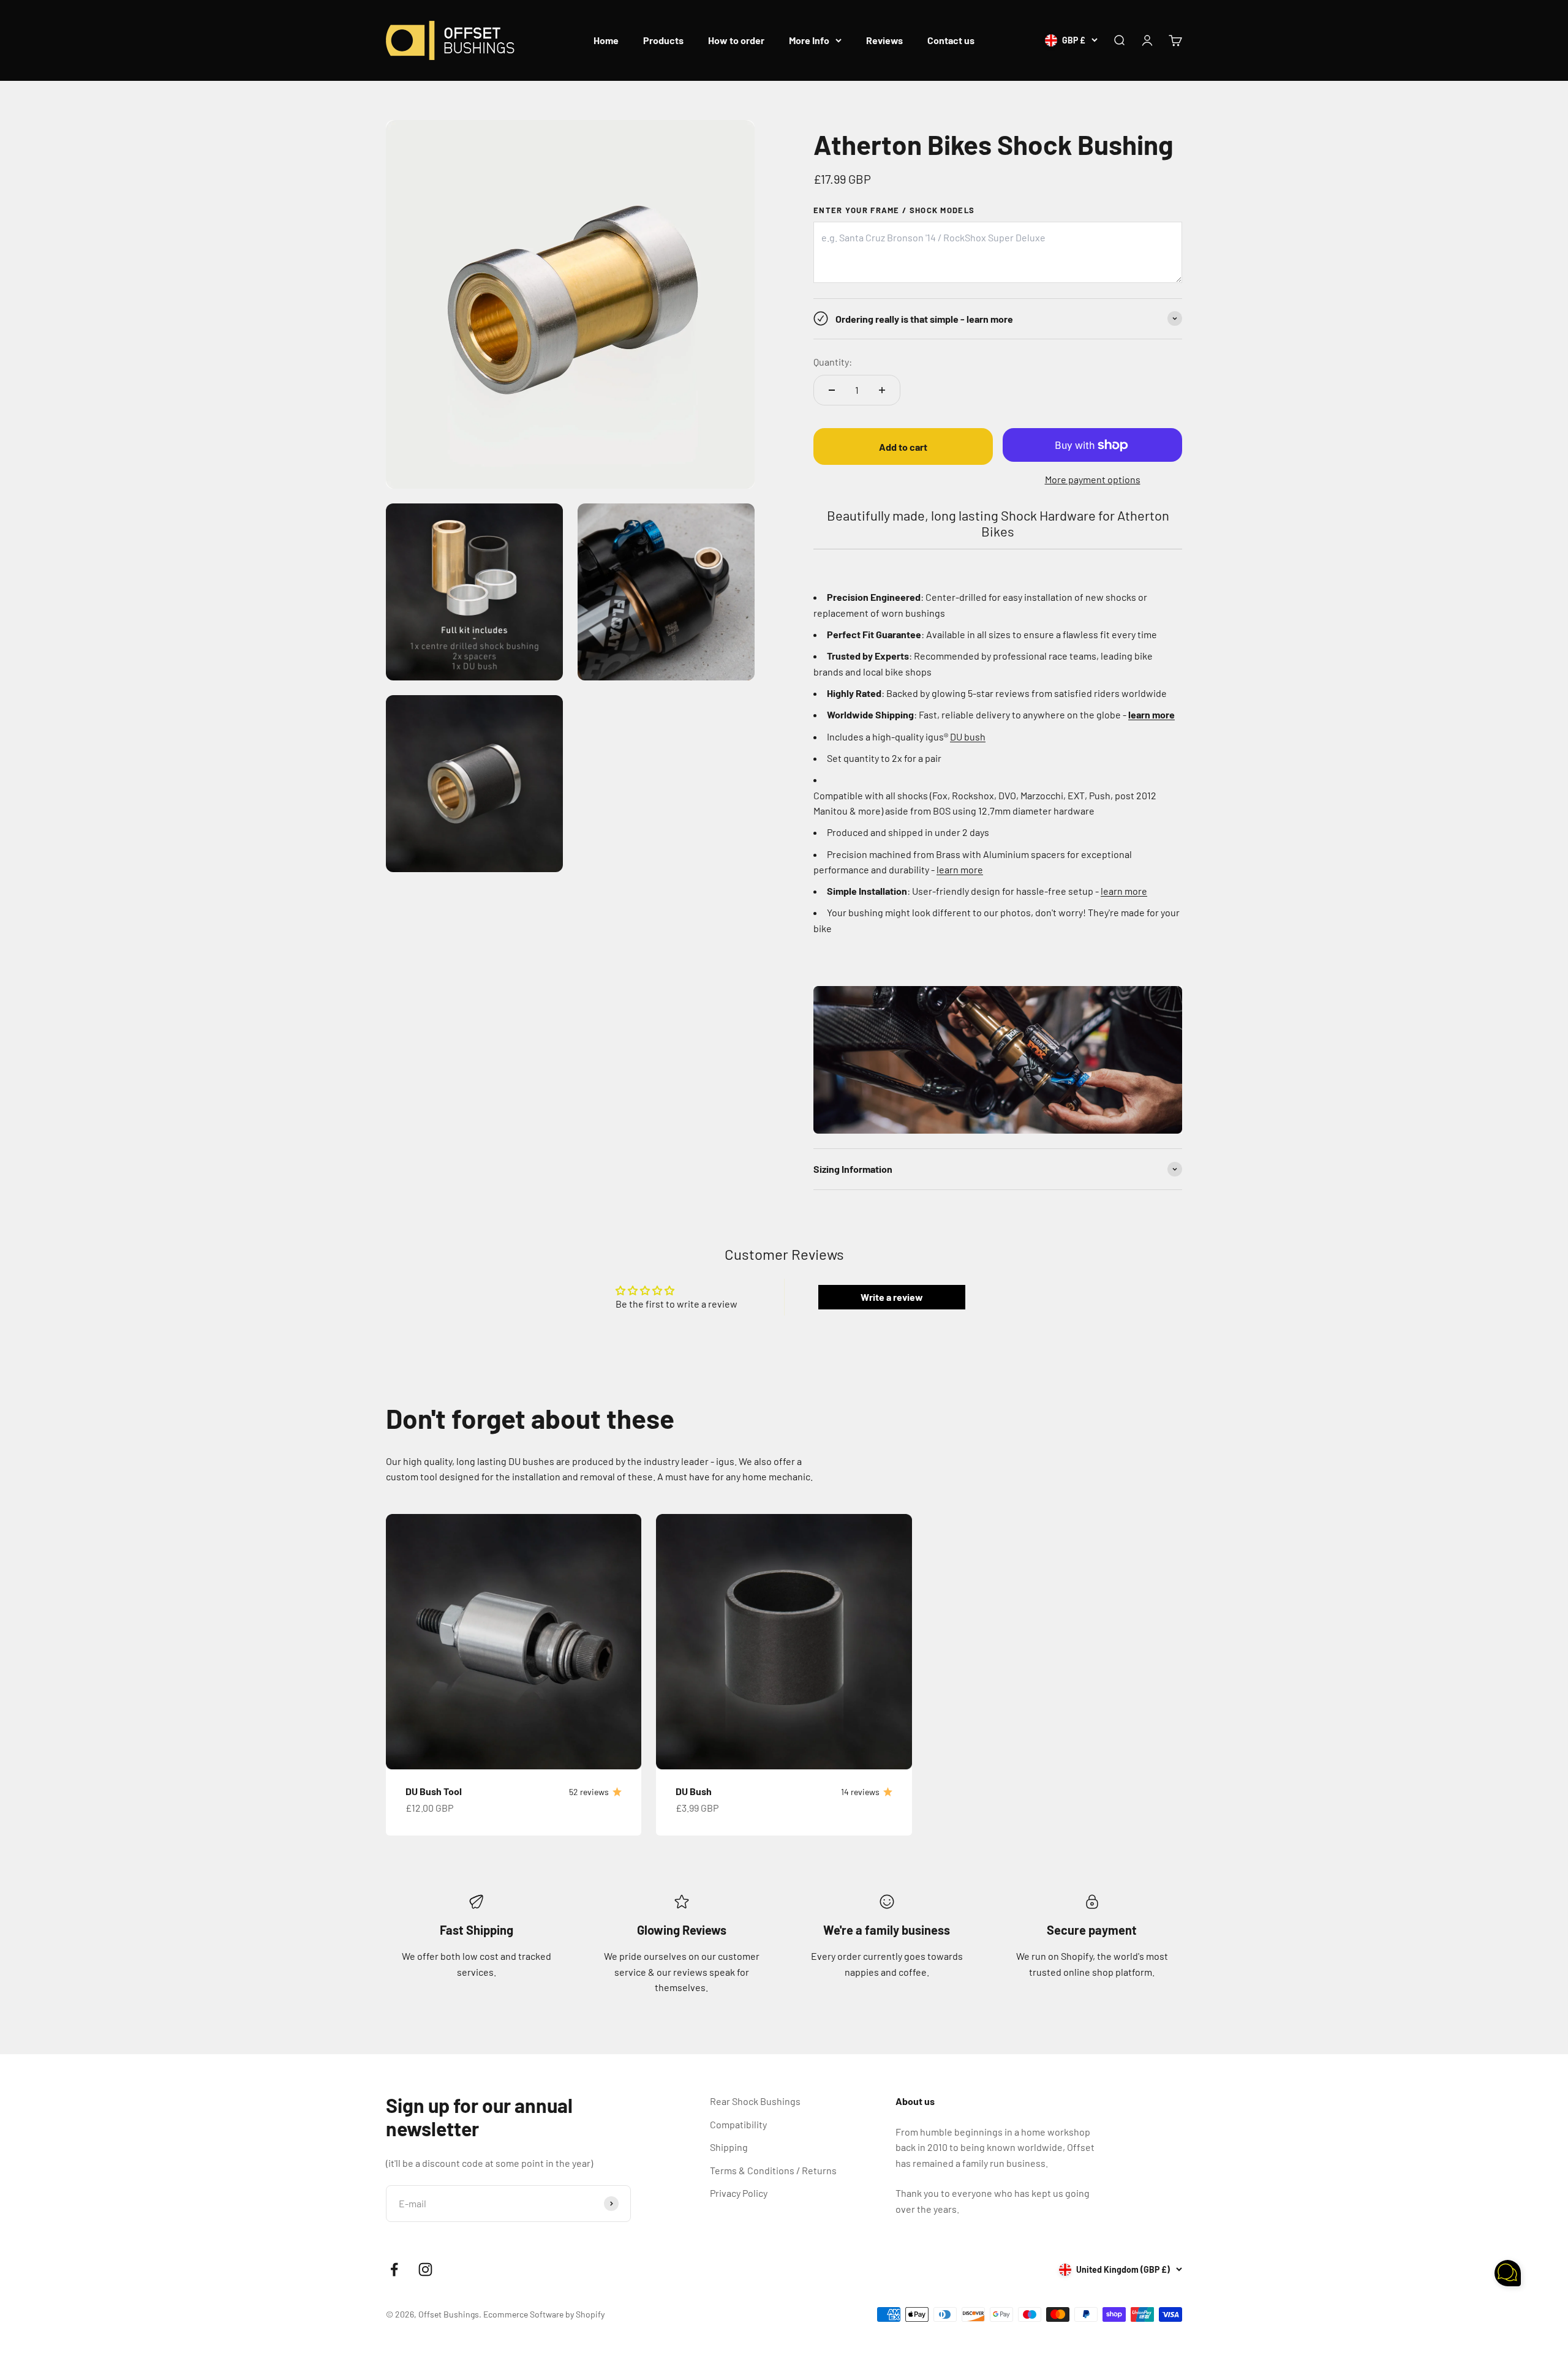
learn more (960, 869)
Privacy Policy (739, 2193)
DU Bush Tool (434, 1791)
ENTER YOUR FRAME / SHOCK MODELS (894, 210)
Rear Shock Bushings (755, 2101)
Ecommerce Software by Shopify (544, 2314)
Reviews (884, 40)
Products (663, 40)
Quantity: (833, 362)
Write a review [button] (892, 1297)
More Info (809, 40)
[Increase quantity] (882, 390)
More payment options (1093, 479)
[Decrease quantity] (832, 390)
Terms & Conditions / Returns (773, 2170)
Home (606, 40)
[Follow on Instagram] (425, 2269)
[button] (1508, 2275)
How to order (736, 40)
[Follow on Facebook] (394, 2269)
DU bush (968, 736)
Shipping (729, 2147)
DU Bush (694, 1791)
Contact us (951, 40)
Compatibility (738, 2124)
